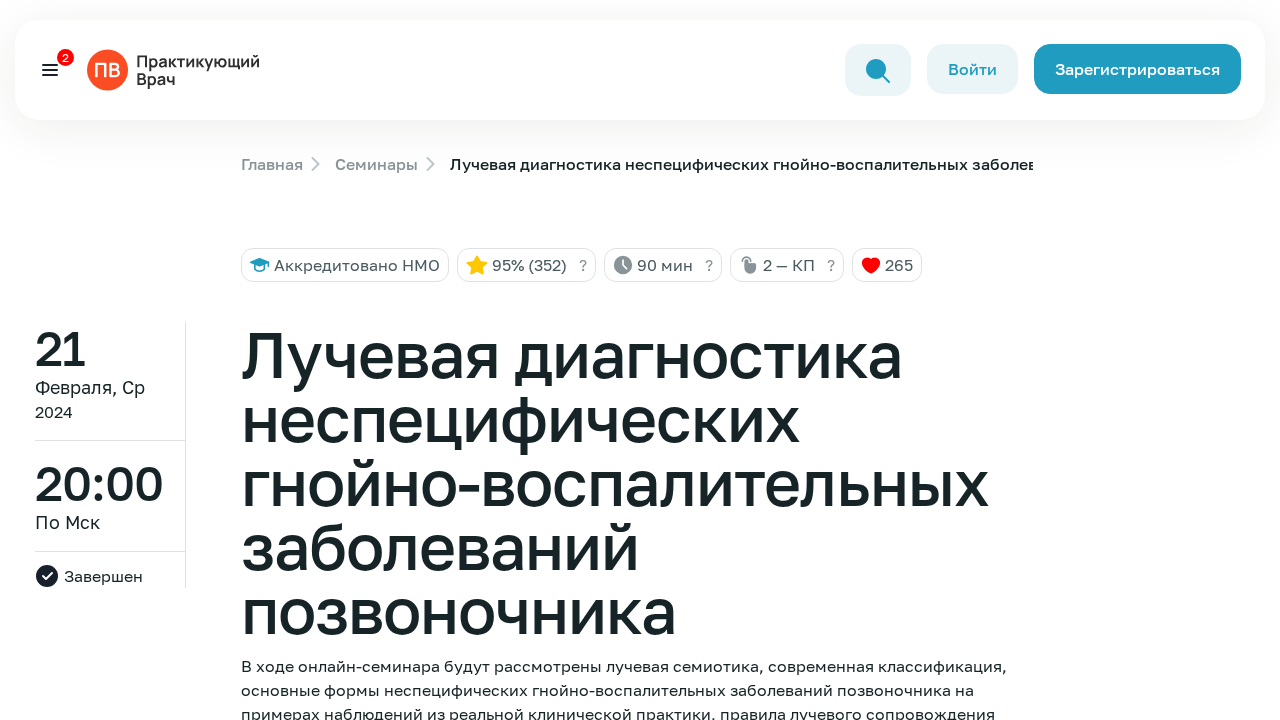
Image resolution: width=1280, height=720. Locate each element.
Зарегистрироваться (1137, 69)
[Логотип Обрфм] (177, 68)
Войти (972, 69)
